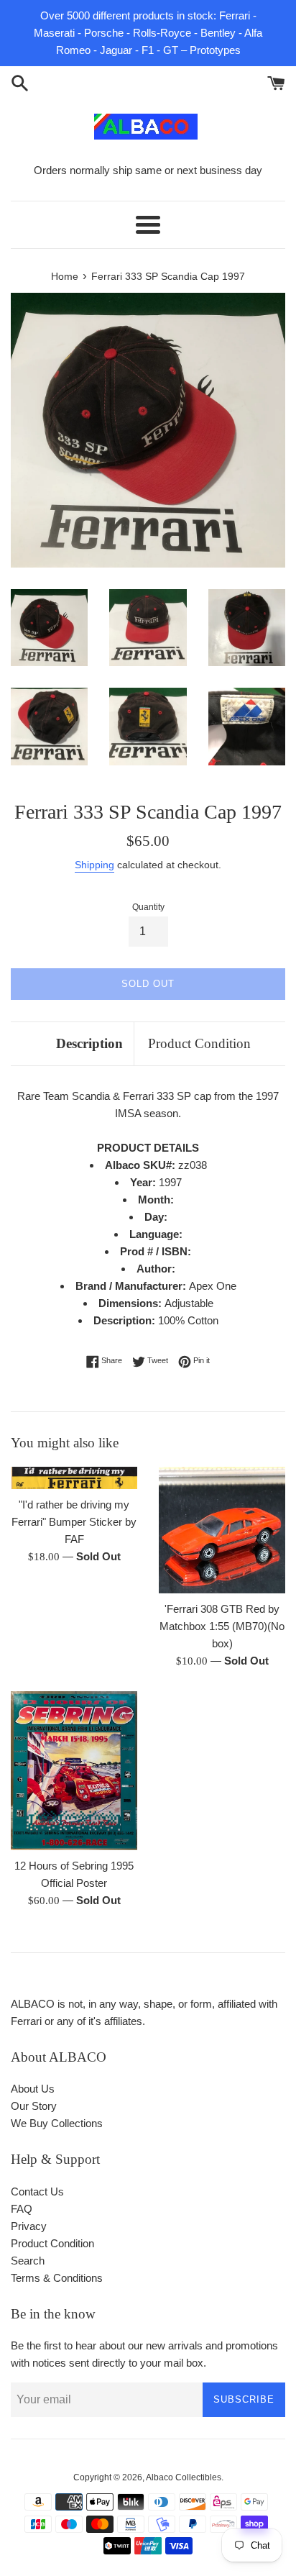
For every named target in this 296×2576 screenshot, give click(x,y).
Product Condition (199, 1043)
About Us (33, 2089)
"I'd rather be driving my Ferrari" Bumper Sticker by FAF (74, 1522)
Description (89, 1043)
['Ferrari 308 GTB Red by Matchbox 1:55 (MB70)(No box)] (222, 1530)
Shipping (94, 865)
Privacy (29, 2226)
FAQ (22, 2209)
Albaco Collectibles (184, 2477)
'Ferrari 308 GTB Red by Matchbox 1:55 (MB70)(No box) (222, 1626)
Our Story (34, 2106)
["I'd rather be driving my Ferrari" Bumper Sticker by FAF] (74, 1478)
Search (28, 2261)
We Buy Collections (57, 2123)
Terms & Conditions (57, 2278)
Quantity (148, 907)
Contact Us (37, 2192)
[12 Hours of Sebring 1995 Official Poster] (74, 1771)
